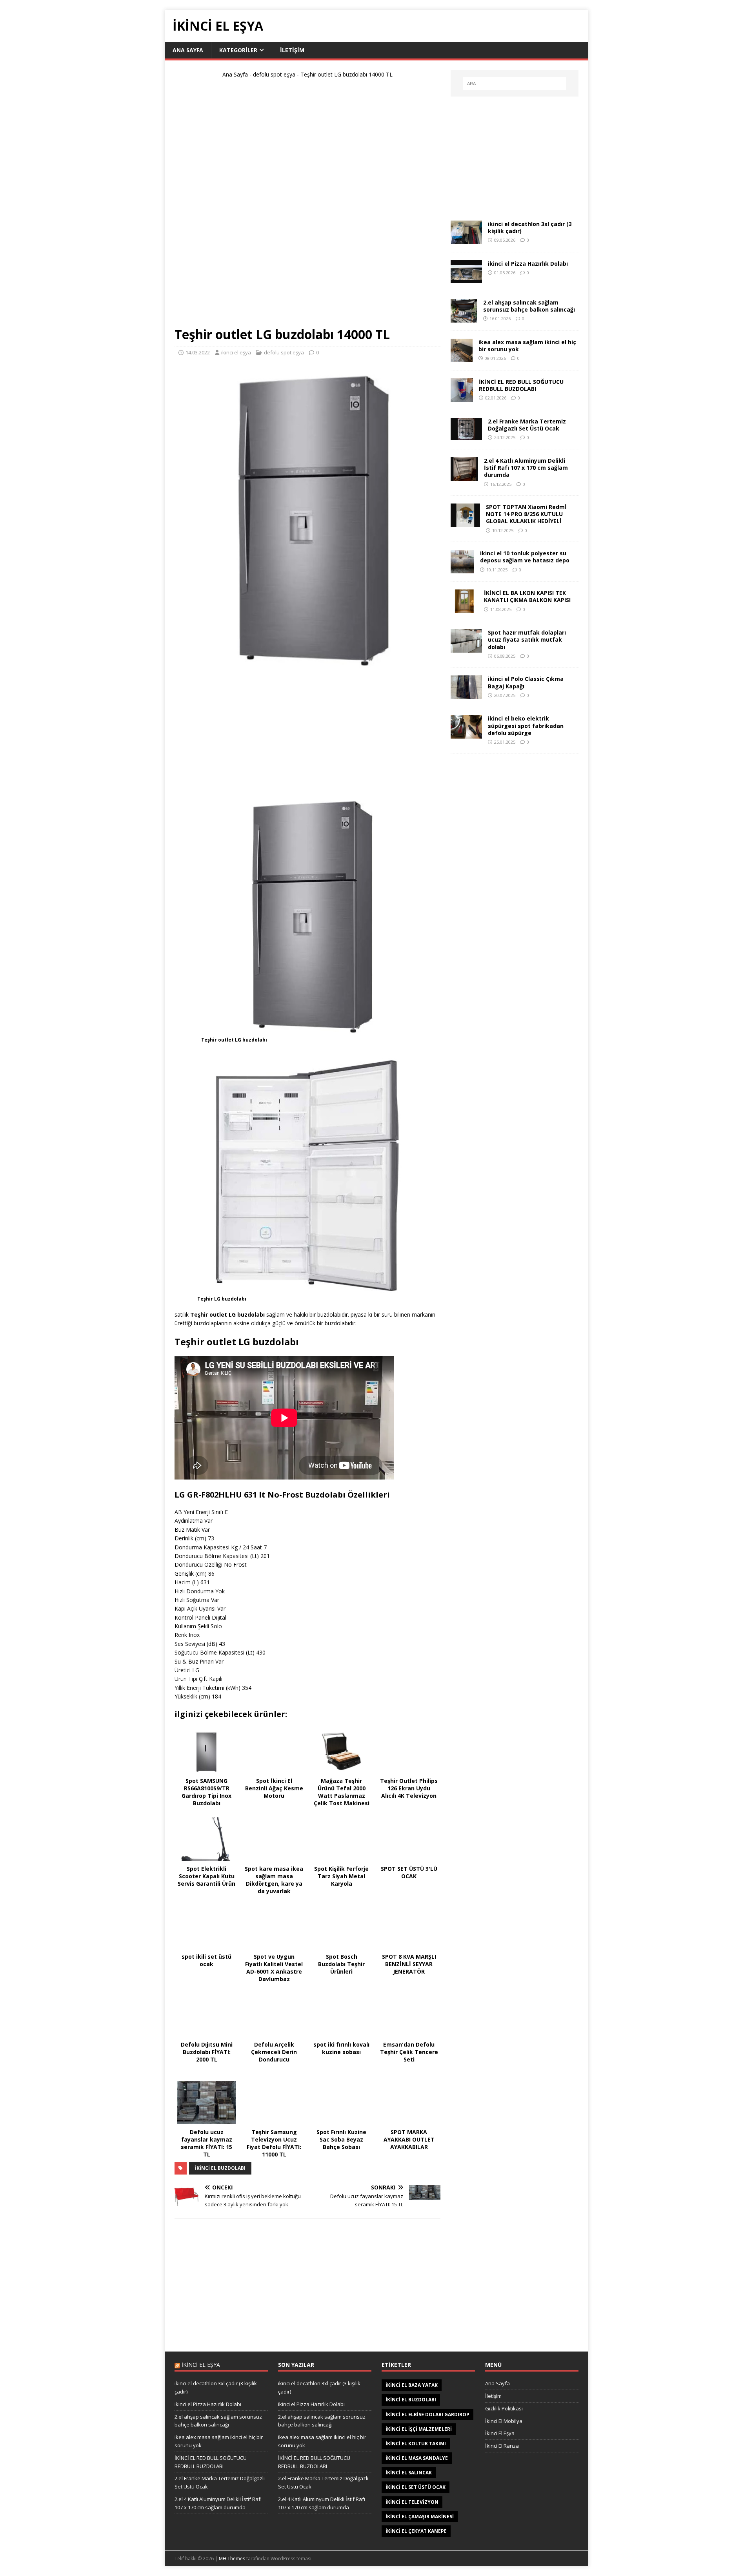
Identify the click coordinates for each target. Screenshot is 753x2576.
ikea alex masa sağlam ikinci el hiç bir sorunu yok (527, 346)
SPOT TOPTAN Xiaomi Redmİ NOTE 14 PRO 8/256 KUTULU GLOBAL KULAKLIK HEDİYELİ (526, 514)
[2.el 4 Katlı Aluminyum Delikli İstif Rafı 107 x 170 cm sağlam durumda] (464, 476)
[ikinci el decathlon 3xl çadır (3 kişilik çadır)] (466, 240)
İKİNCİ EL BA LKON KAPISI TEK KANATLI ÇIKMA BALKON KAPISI (527, 596)
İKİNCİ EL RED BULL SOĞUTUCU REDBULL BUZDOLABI (521, 385)
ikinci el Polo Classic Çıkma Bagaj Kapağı (526, 682)
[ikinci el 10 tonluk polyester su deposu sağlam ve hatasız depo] (462, 569)
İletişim (292, 50)
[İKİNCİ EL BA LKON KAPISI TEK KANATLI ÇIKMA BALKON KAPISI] (464, 608)
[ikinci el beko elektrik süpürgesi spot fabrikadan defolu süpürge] (466, 734)
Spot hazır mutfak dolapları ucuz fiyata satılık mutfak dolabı (527, 639)
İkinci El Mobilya (504, 2421)
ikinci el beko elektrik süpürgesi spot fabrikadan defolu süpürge (526, 725)
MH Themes (232, 2559)
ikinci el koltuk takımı (416, 2444)
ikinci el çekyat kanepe (416, 2531)
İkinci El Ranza (502, 2446)
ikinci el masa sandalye (417, 2458)
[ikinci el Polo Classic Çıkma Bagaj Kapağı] (466, 694)
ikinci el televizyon (412, 2502)
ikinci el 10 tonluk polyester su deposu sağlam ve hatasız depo (525, 557)
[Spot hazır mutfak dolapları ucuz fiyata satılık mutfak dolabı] (466, 648)
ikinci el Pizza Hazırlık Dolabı (528, 264)
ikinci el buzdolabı (220, 2168)
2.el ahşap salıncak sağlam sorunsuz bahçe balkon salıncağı (529, 306)
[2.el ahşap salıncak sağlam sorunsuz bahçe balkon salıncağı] (464, 318)
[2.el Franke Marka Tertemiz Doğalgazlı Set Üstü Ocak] (466, 435)
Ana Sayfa (188, 50)
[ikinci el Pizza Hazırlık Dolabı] (466, 278)
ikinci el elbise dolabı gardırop (427, 2415)
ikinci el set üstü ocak (416, 2487)
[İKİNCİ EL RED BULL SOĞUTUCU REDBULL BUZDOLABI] (462, 397)
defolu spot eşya (274, 74)
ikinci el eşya (236, 352)
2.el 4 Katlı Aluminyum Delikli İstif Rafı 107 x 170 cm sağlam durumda (526, 468)
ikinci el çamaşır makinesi (420, 2517)
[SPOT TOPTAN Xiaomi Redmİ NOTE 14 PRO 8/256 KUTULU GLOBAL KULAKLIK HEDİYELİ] (465, 523)
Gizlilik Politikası (504, 2408)
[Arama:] (515, 84)
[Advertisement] (307, 206)
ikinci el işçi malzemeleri (419, 2429)
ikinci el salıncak (409, 2473)
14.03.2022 (198, 352)
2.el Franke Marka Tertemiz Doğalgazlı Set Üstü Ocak (527, 425)
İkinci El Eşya (500, 2433)
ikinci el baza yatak (412, 2385)
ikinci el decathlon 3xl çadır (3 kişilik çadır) (530, 227)
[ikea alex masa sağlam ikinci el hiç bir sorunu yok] (462, 358)
